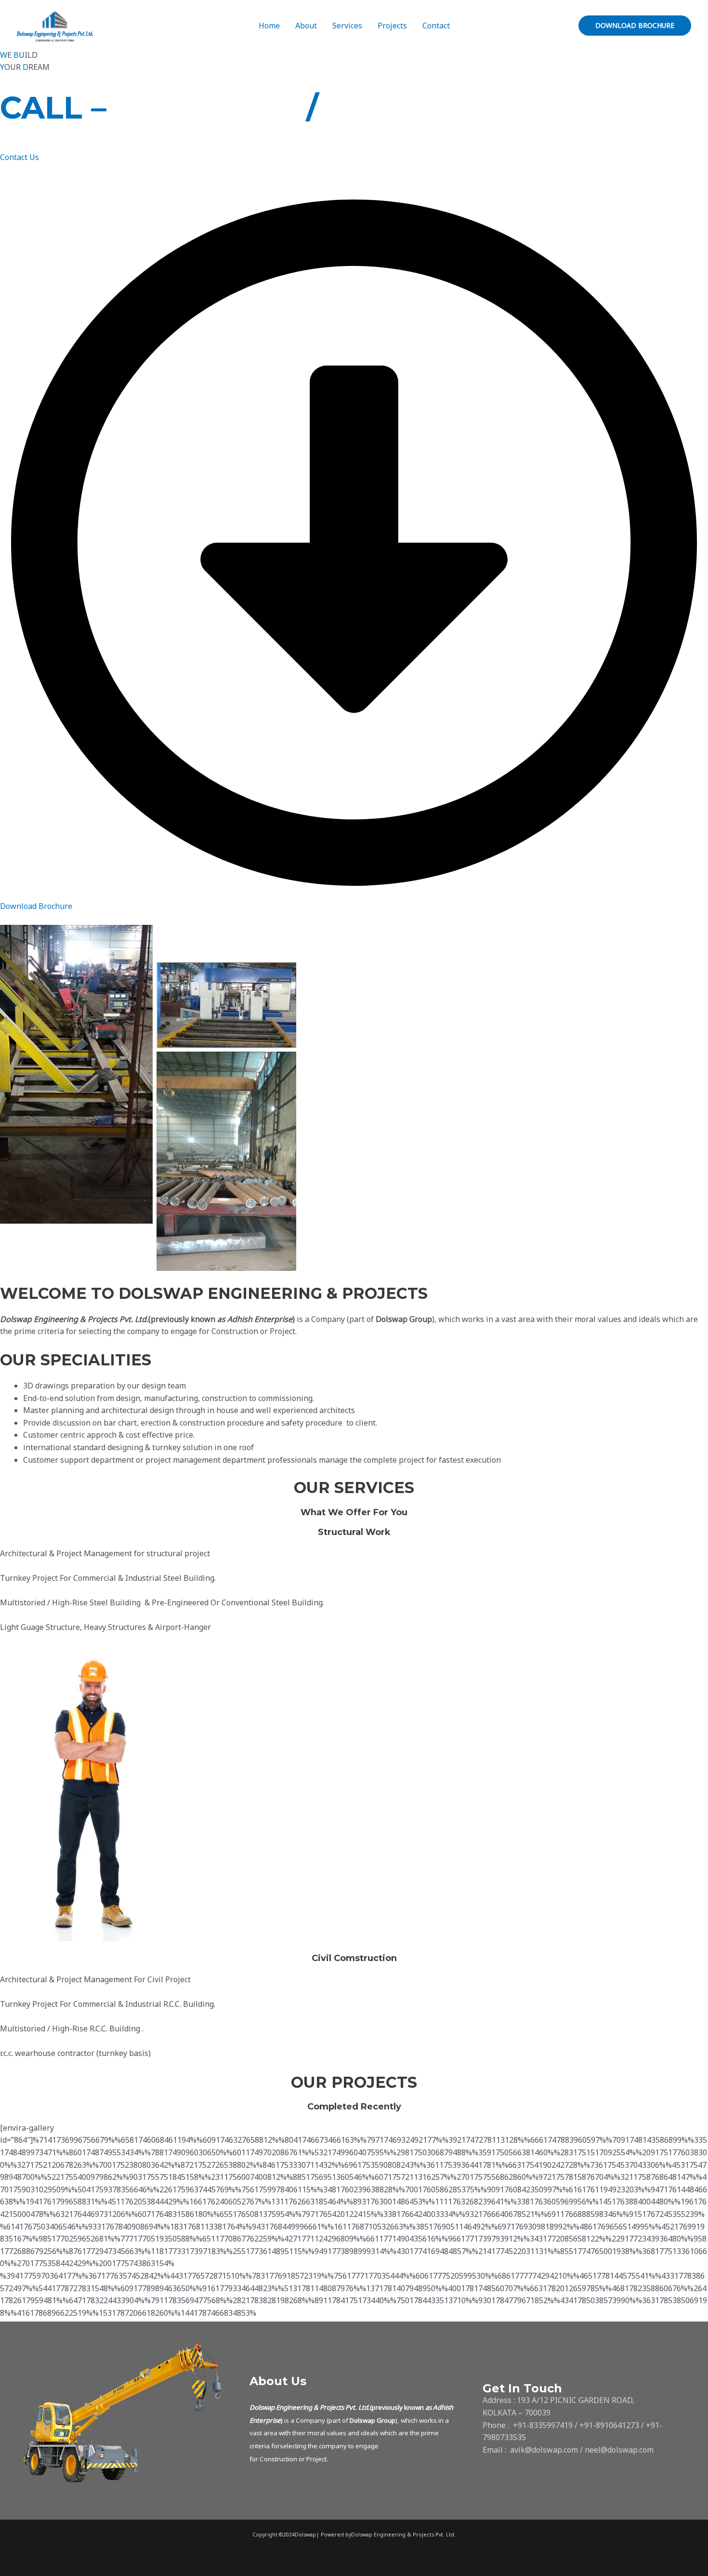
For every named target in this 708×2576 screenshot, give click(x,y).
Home (269, 26)
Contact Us (20, 157)
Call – (53, 107)
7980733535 (421, 107)
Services (347, 26)
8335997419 (211, 107)
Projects (392, 26)
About (306, 26)
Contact (436, 26)
